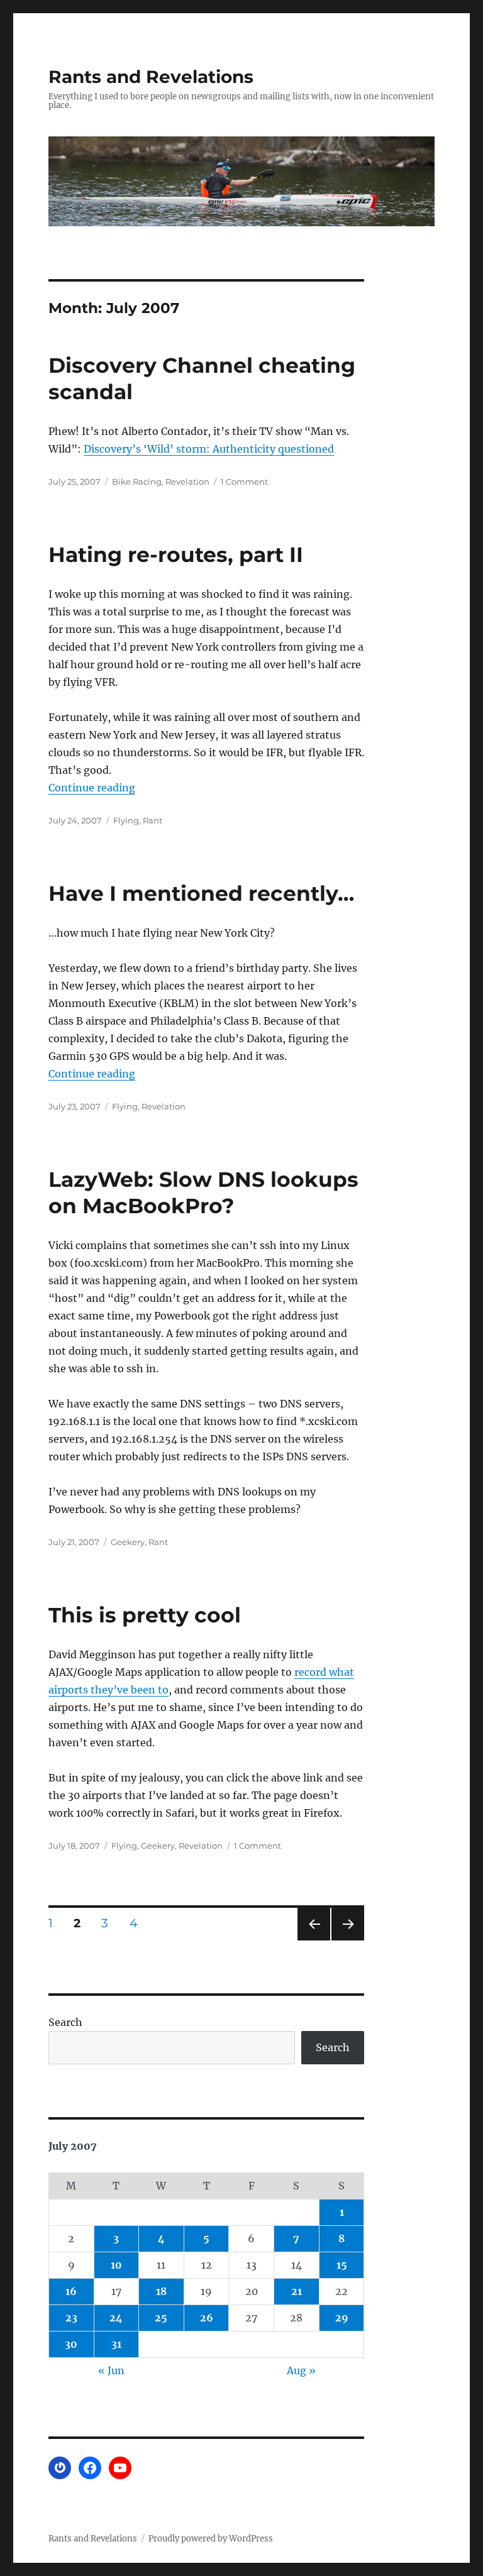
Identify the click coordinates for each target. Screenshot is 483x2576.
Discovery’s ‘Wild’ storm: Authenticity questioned (209, 449)
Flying (126, 820)
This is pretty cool (145, 1615)
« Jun (111, 2370)
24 (116, 2318)
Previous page (314, 1940)
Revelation (187, 482)
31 (116, 2344)
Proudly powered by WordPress (211, 2539)
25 (161, 2318)
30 (71, 2344)
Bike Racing (137, 482)
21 (297, 2291)
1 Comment (244, 482)
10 (116, 2265)
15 (342, 2265)
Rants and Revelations (151, 77)
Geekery (128, 1542)
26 (207, 2318)
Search (65, 2022)
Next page (347, 1940)
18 (161, 2291)
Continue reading (92, 788)
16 (71, 2291)
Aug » (301, 2370)
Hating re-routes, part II (176, 554)
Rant (153, 820)
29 (342, 2318)
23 (71, 2318)
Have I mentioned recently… (201, 893)
